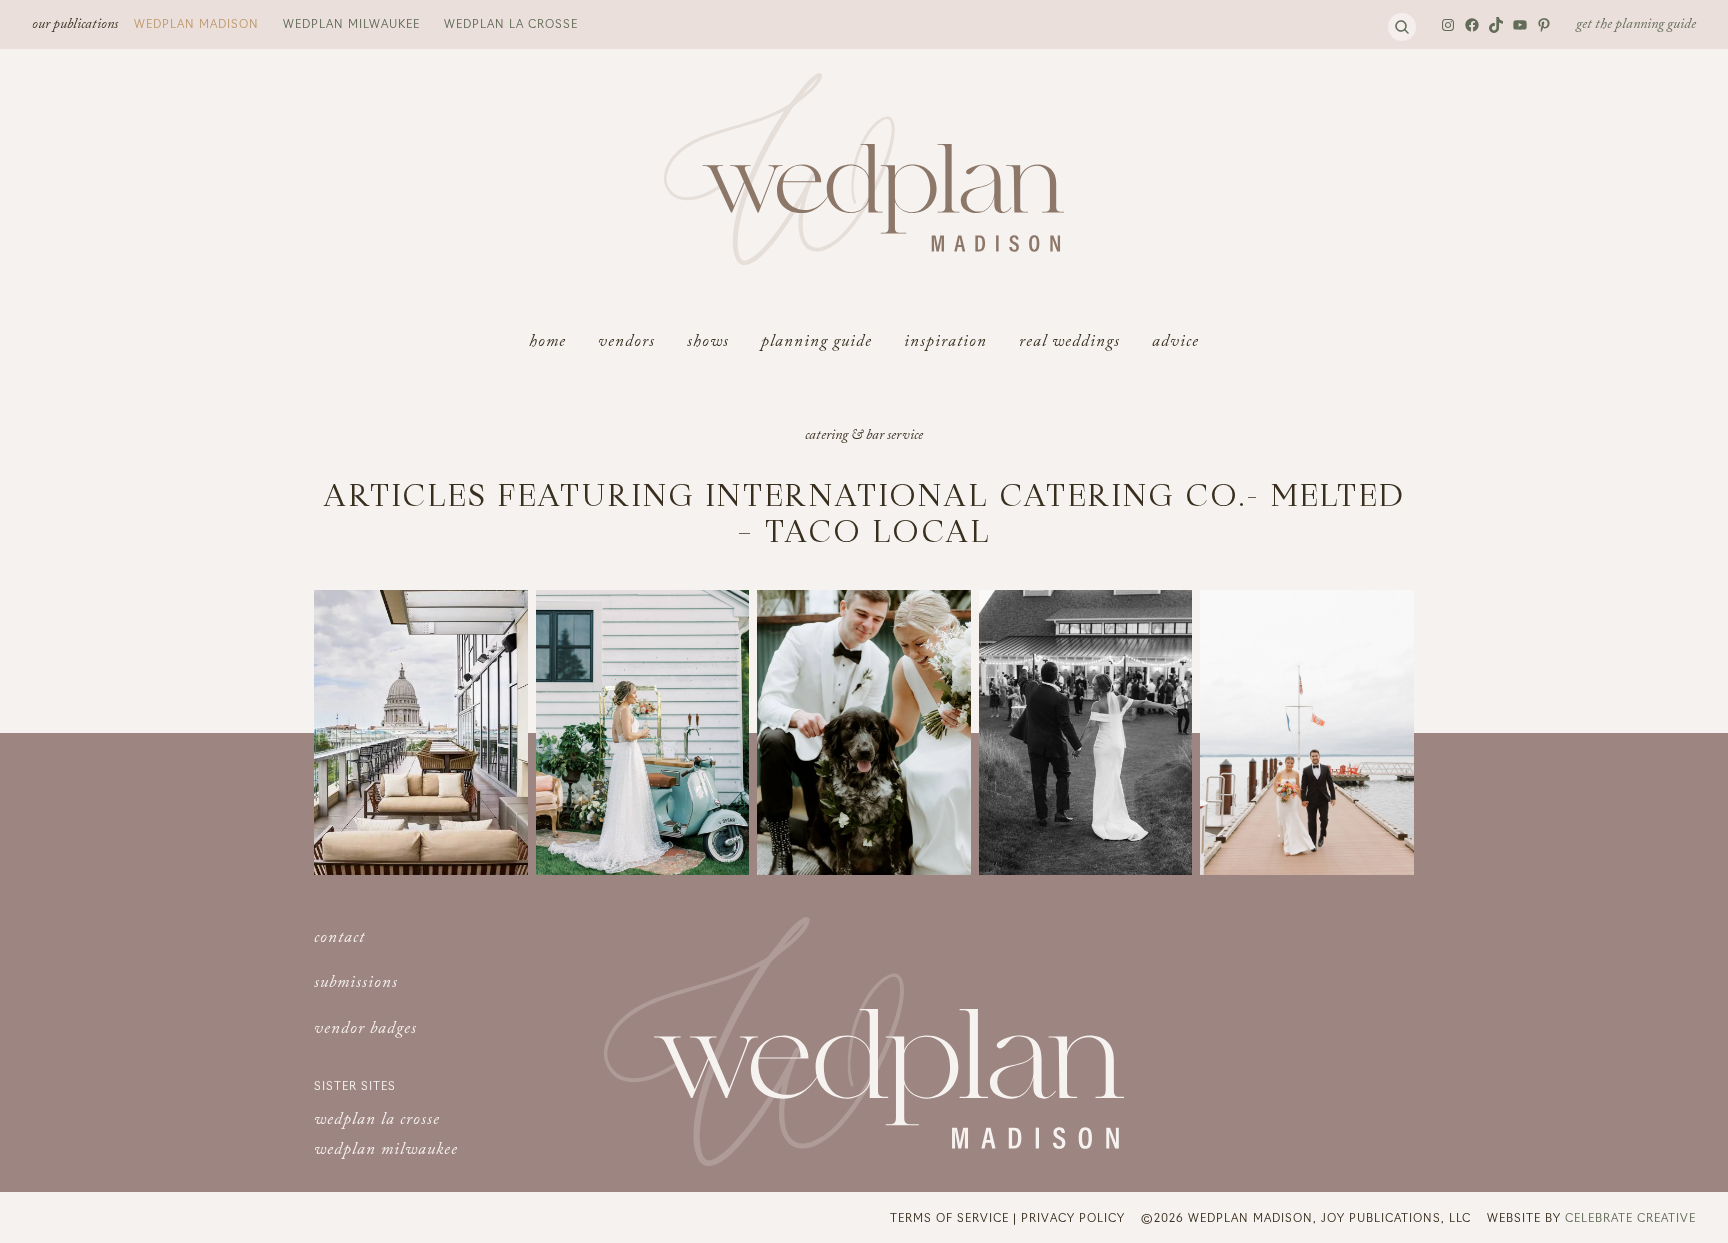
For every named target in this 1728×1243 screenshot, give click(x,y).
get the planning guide (1636, 26)
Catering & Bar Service (864, 437)
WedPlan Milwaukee (351, 23)
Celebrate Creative (1630, 1217)
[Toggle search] (1402, 27)
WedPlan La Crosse (511, 23)
